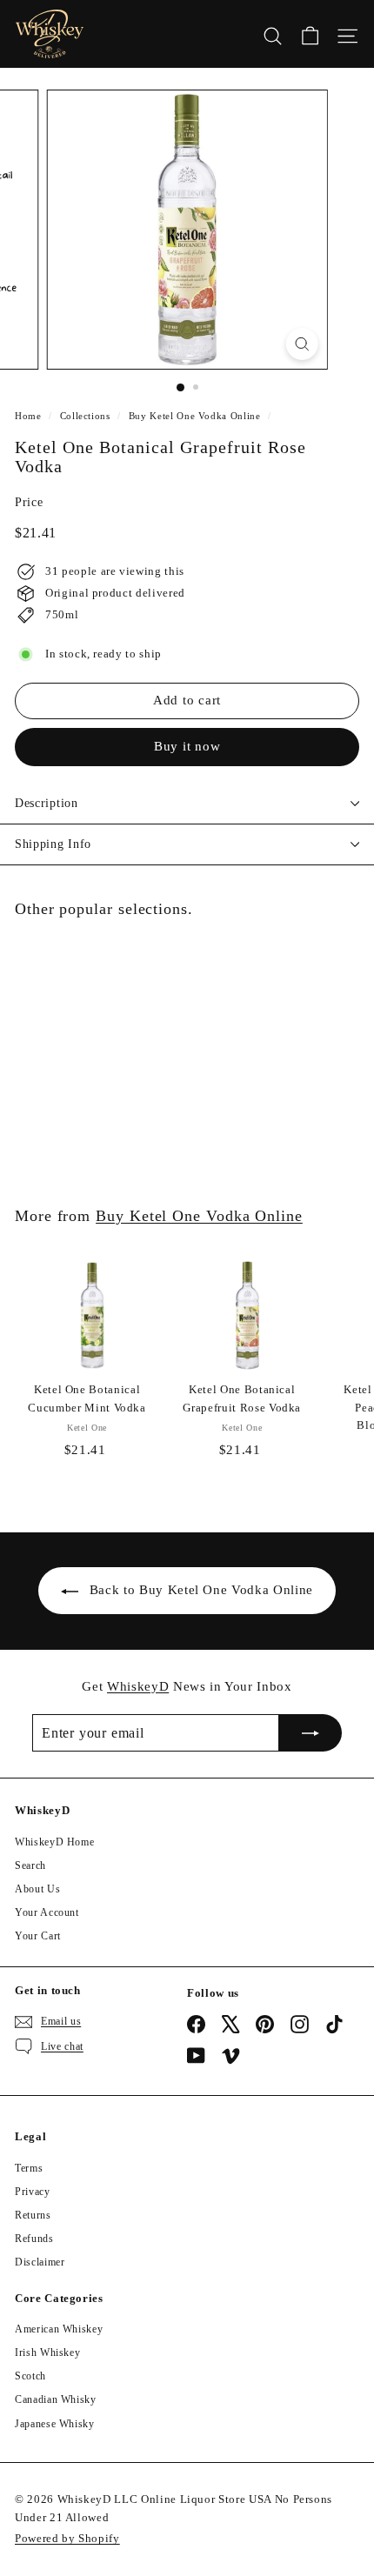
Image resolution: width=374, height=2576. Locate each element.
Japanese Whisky (55, 2424)
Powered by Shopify (67, 2538)
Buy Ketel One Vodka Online (195, 416)
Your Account (47, 1912)
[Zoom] (301, 344)
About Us (37, 1889)
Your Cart (38, 1936)
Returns (33, 2215)
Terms (29, 2168)
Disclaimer (40, 2262)
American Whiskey (59, 2329)
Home (28, 416)
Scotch (30, 2376)
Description (47, 803)
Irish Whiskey (47, 2352)
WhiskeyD (138, 1686)
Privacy (33, 2192)
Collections (85, 416)
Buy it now (187, 746)
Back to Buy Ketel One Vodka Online (201, 1590)
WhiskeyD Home (54, 1842)
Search (30, 1865)
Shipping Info (53, 844)
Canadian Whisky (56, 2399)
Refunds (34, 2239)
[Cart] (310, 34)
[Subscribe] (311, 1733)
